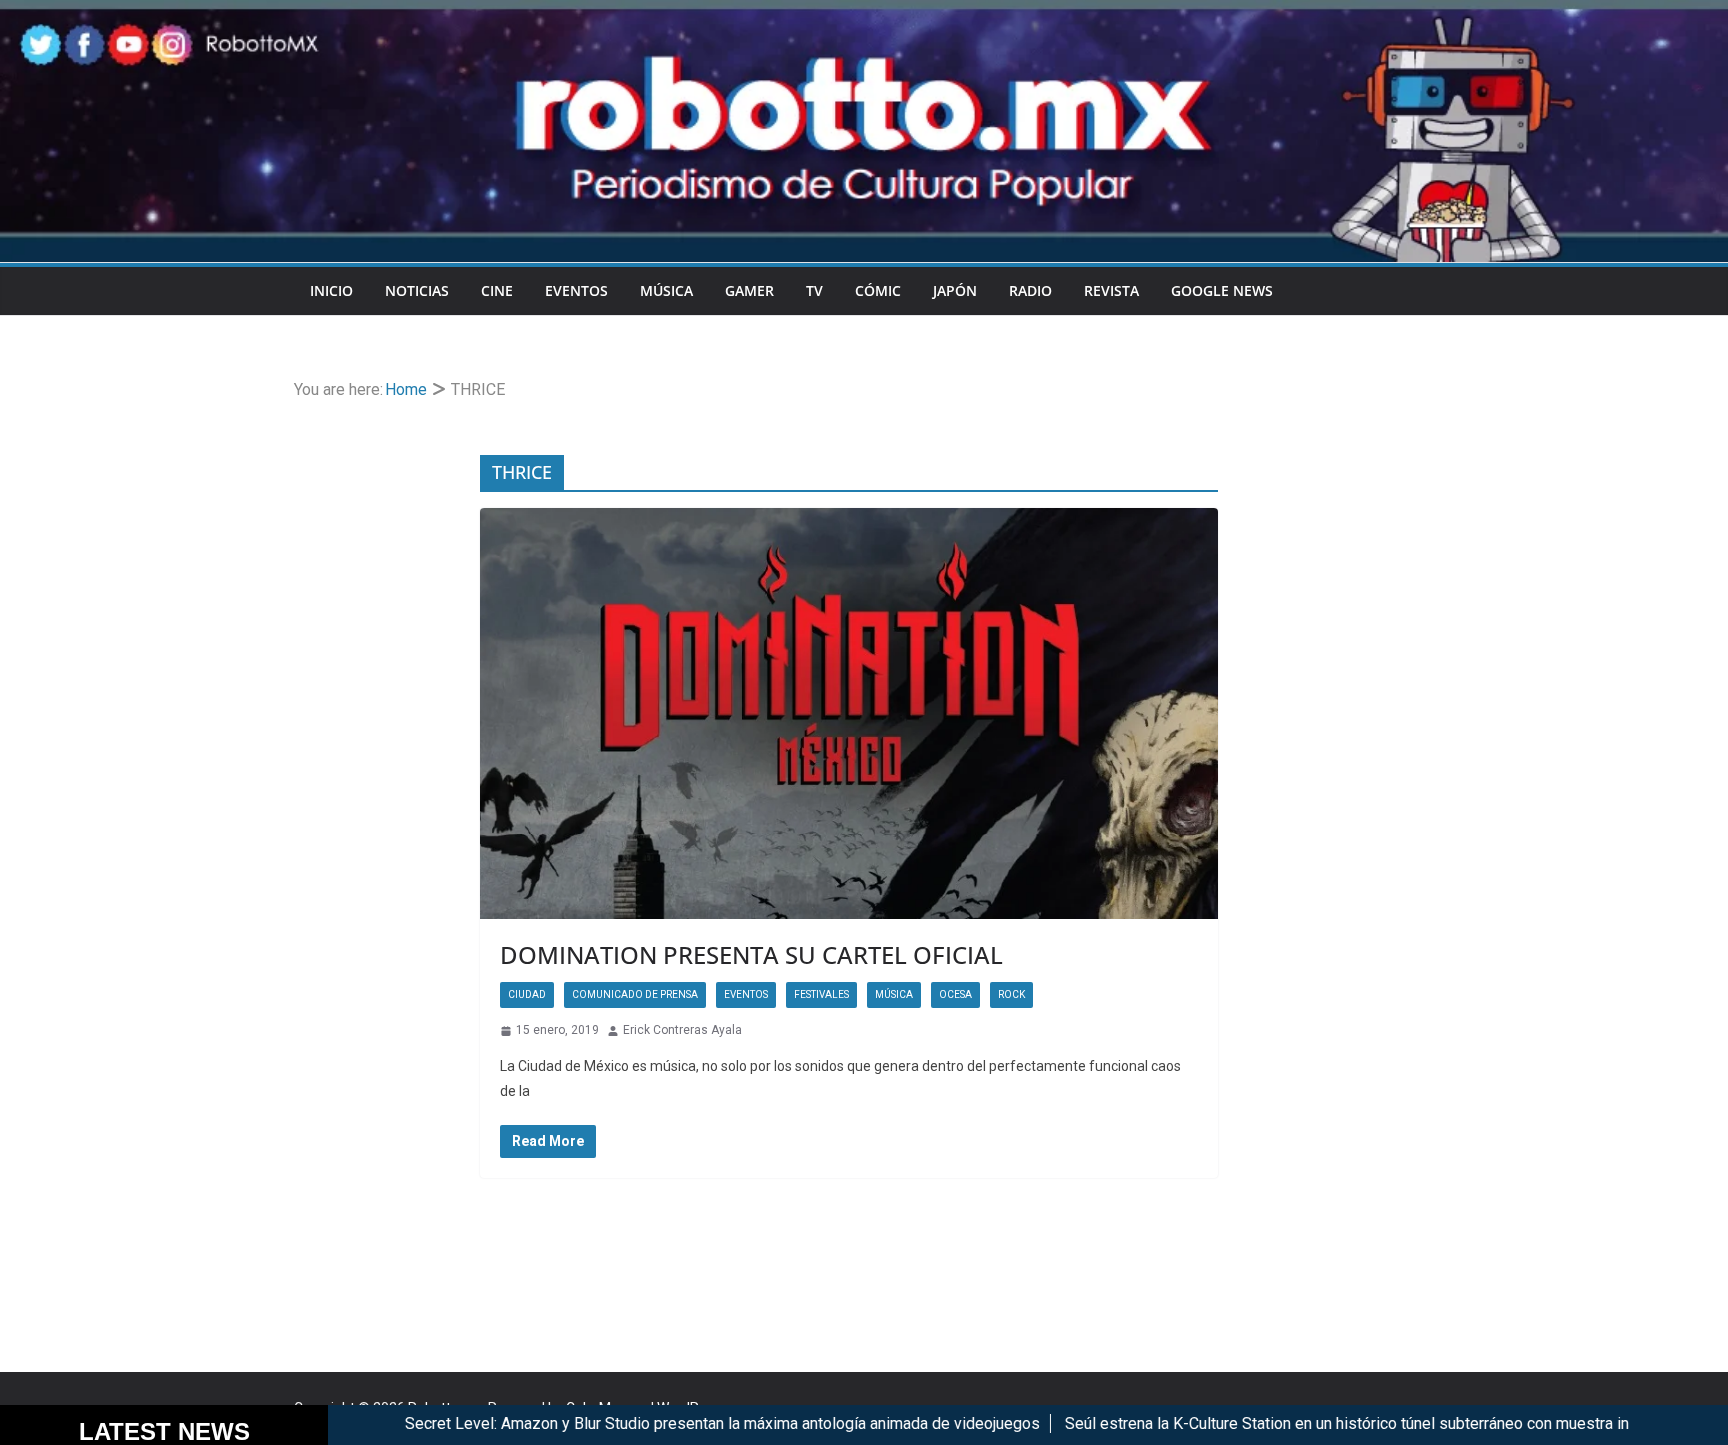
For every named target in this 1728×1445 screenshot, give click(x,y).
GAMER (749, 290)
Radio (1030, 290)
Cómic (878, 290)
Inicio (331, 290)
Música (666, 290)
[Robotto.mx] (864, 13)
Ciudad (527, 994)
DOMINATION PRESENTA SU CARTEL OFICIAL (751, 954)
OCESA (955, 994)
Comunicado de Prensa (635, 994)
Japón (955, 290)
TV (814, 290)
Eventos (576, 290)
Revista (1111, 290)
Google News (1222, 290)
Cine (497, 290)
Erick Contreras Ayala (682, 1030)
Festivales (821, 994)
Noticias (417, 290)
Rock (1011, 994)
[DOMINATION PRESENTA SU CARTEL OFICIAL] (849, 713)
